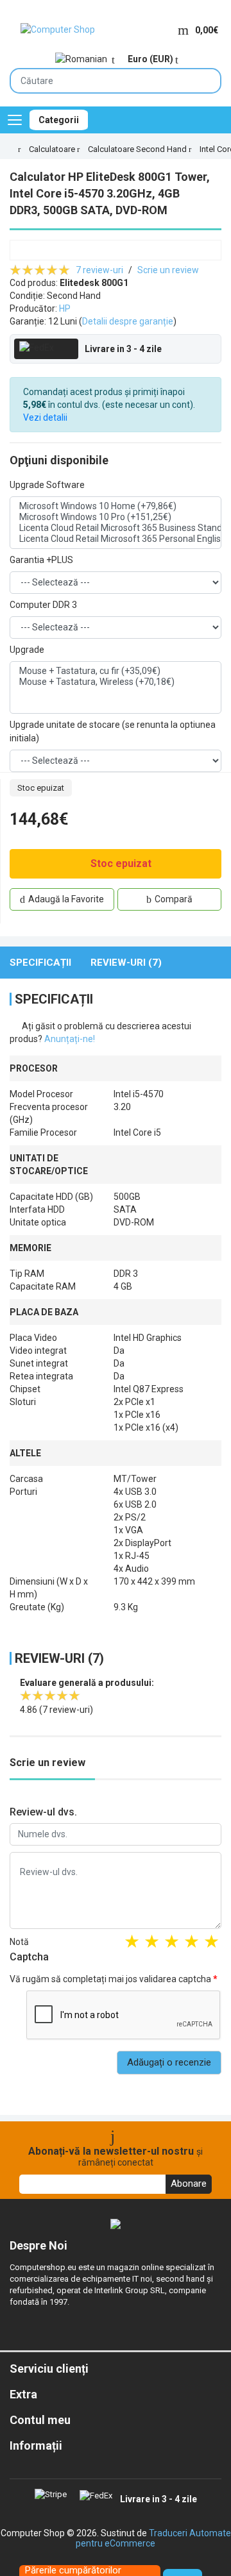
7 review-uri (99, 270)
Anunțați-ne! (70, 1039)
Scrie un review (168, 270)
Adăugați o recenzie (169, 2062)
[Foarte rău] (132, 1943)
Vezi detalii (45, 417)
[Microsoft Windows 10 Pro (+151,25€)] (116, 517)
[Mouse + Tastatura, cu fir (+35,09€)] (116, 671)
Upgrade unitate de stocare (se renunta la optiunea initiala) (113, 731)
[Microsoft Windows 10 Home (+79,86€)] (116, 506)
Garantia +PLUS (41, 560)
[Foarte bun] (192, 1943)
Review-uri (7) (126, 963)
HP (65, 308)
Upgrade (27, 650)
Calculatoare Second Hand (137, 149)
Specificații (40, 963)
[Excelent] (211, 1943)
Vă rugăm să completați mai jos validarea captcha (110, 1979)
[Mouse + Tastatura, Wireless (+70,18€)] (116, 682)
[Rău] (152, 1943)
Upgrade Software (47, 485)
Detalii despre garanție (128, 321)
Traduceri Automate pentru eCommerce (153, 2538)
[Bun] (172, 1943)
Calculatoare (52, 149)
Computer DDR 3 (43, 605)
